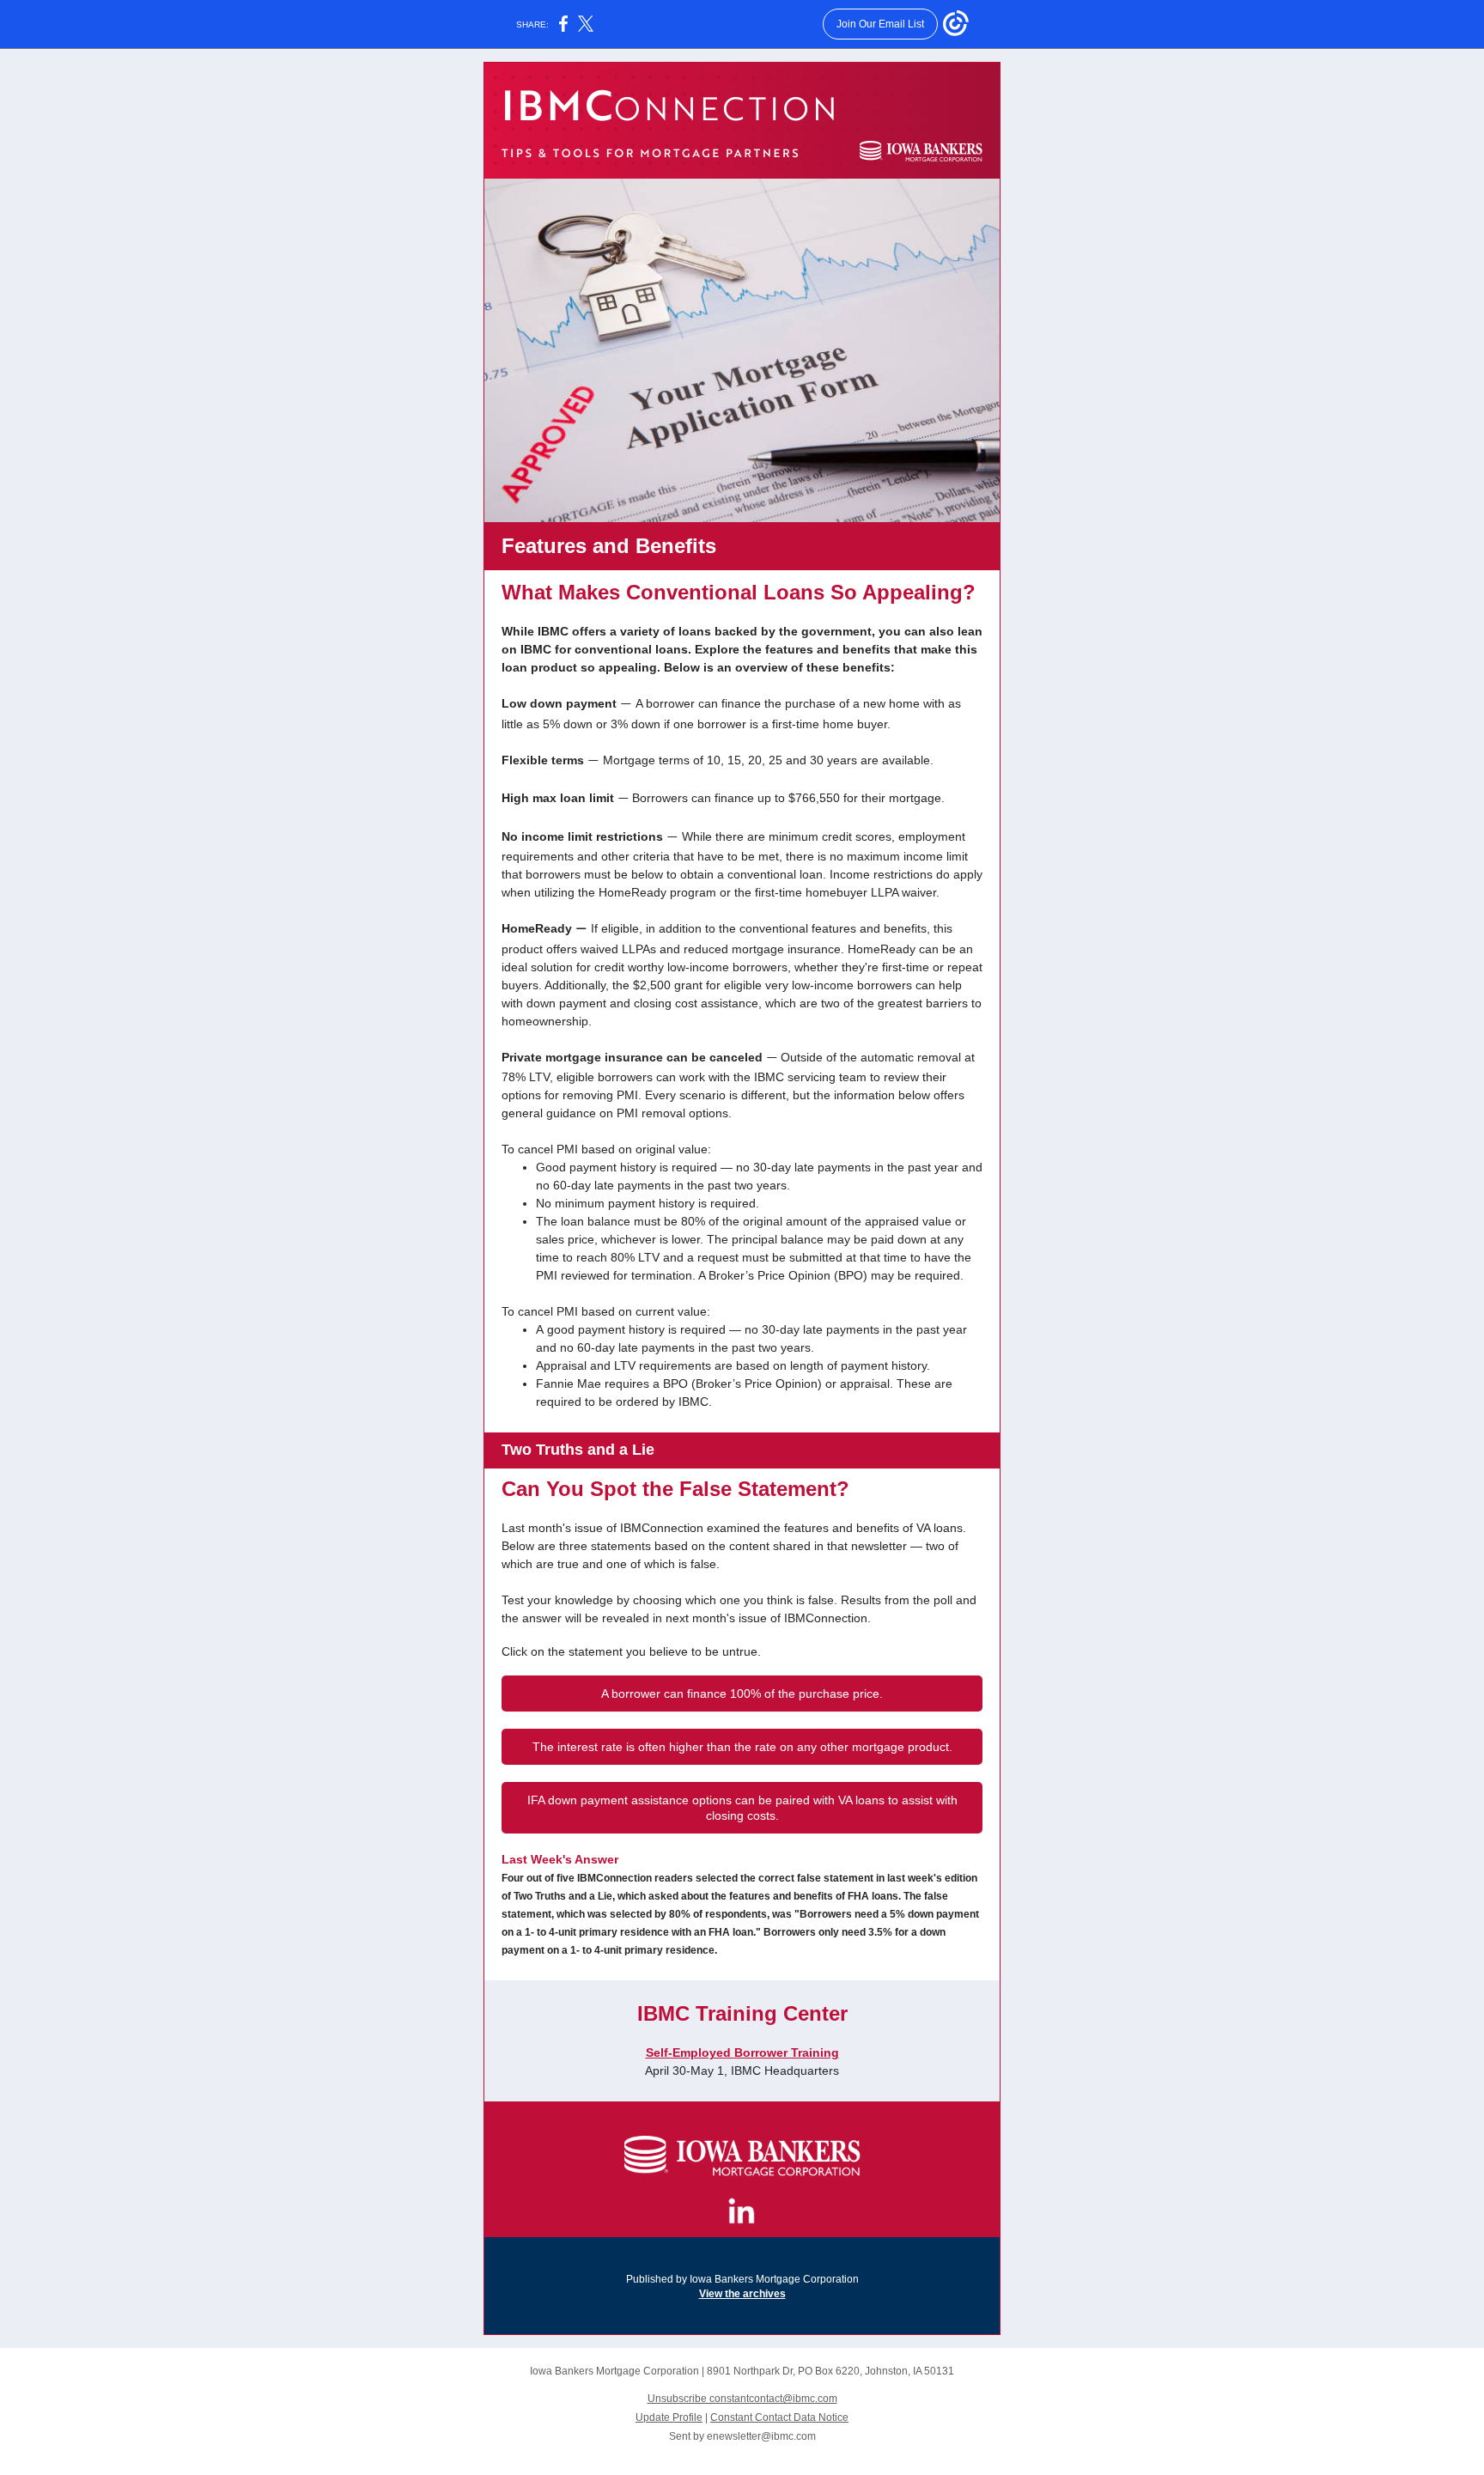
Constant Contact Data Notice (779, 2417)
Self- (659, 2052)
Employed (703, 2052)
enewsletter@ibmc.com (761, 2436)
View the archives (742, 2294)
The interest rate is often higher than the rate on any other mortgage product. (742, 1747)
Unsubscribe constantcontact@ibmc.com (742, 2399)
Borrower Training (787, 2052)
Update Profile (669, 2417)
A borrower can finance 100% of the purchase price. (742, 1694)
